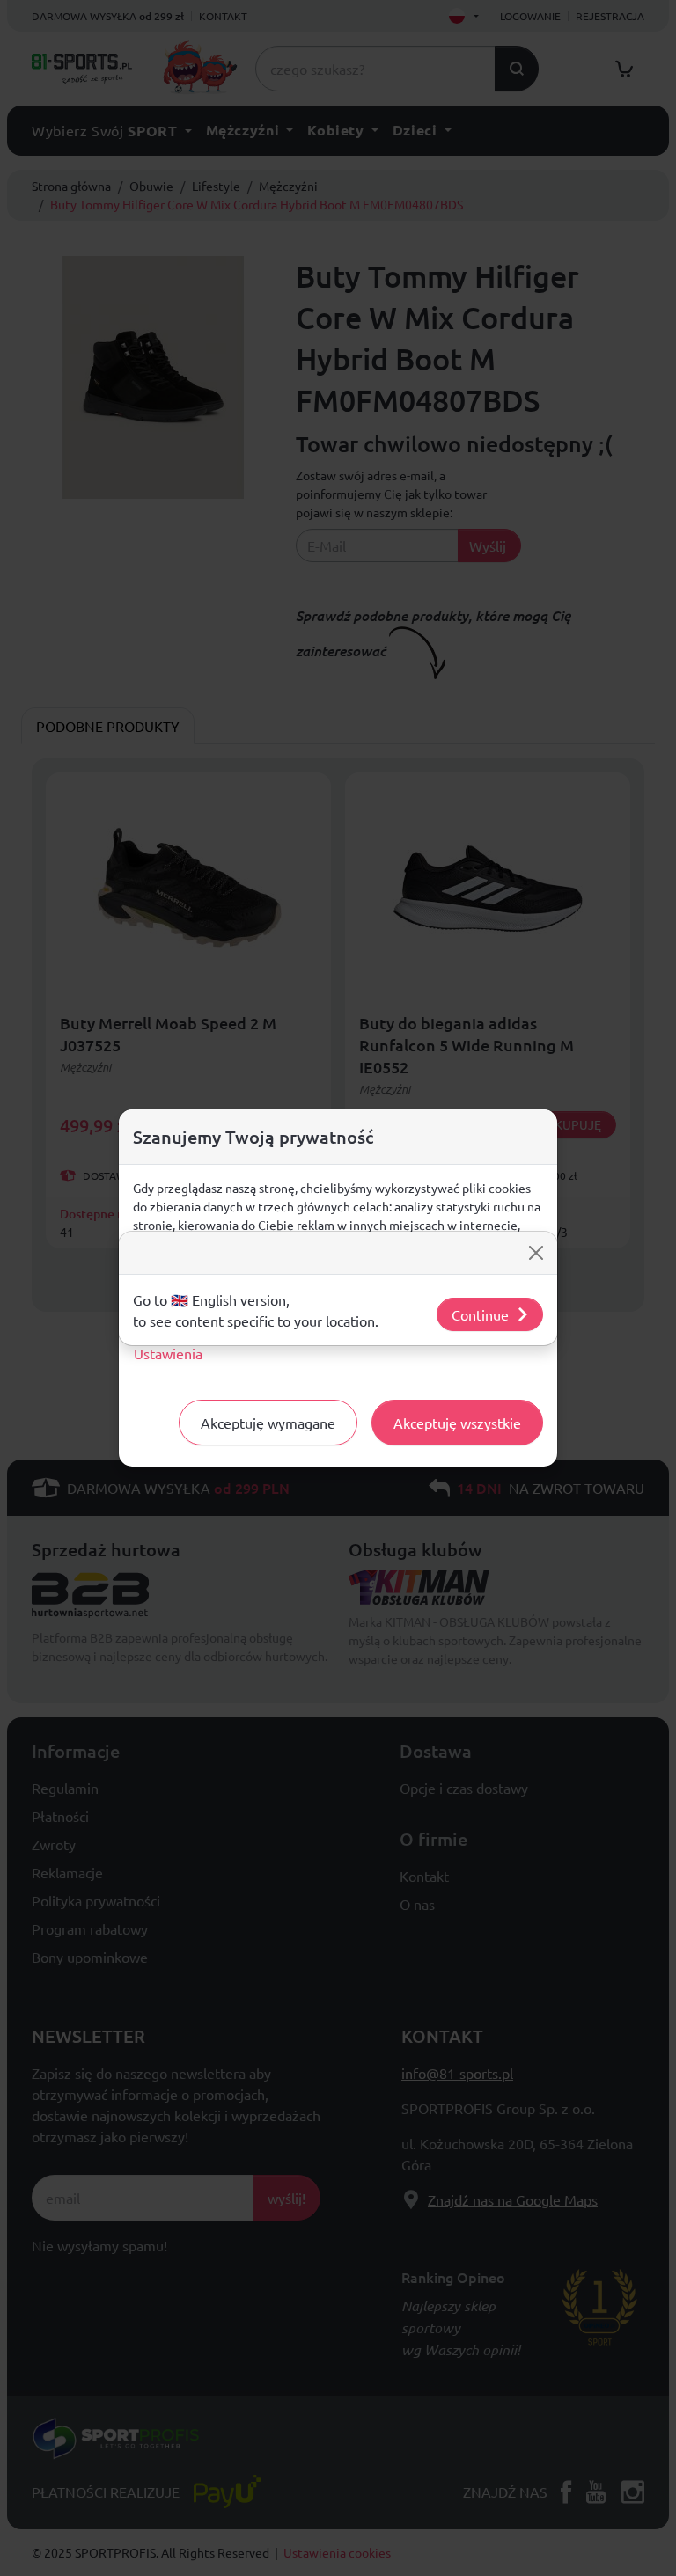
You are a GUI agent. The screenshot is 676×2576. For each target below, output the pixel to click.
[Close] (536, 1253)
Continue (480, 1314)
